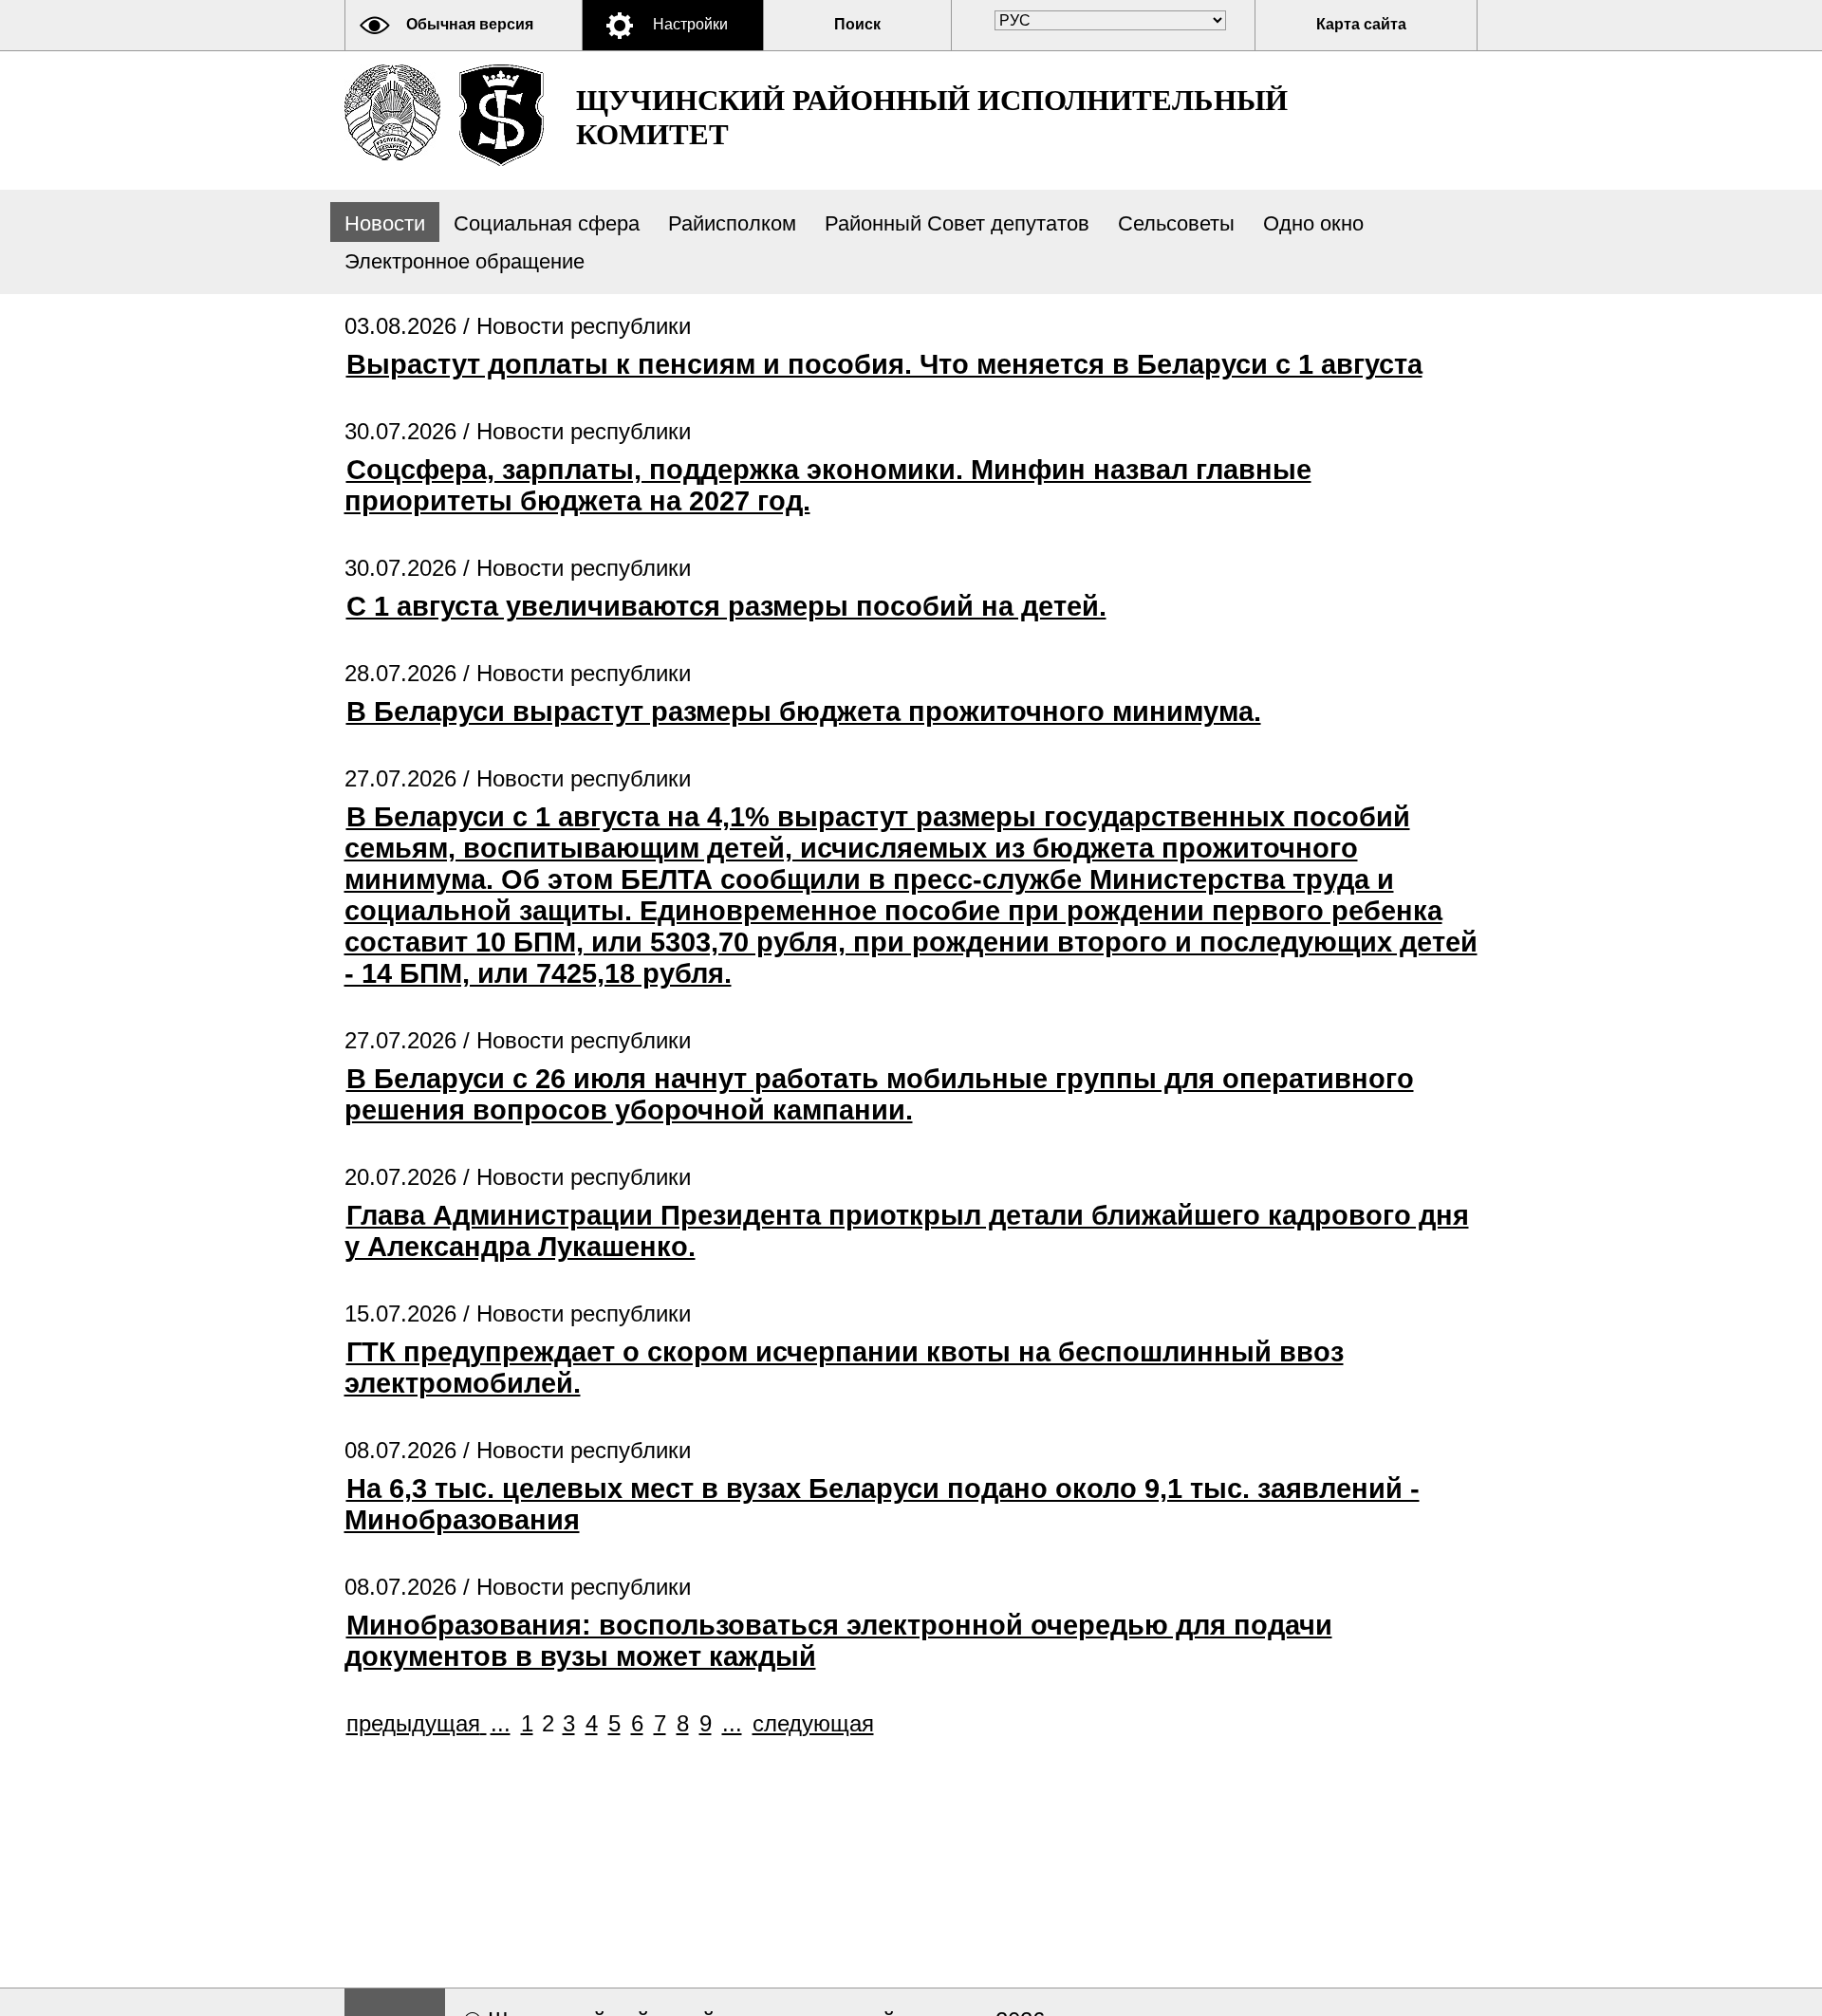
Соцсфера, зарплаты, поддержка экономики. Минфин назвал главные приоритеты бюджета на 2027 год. (828, 485)
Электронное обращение (465, 261)
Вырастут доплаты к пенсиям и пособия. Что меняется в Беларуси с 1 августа (884, 364)
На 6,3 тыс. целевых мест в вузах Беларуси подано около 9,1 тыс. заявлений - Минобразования (882, 1504)
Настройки (690, 24)
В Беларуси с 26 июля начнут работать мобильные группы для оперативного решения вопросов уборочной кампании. (879, 1094)
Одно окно (1313, 223)
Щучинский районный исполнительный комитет (932, 117)
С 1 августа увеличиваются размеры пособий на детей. (726, 606)
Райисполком (732, 223)
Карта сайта (1361, 24)
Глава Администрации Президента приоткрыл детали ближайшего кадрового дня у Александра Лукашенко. (907, 1231)
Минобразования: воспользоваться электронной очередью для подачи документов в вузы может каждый (838, 1641)
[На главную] (392, 112)
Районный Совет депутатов (957, 223)
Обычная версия (470, 24)
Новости (385, 223)
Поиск (857, 24)
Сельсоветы (1176, 223)
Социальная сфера (547, 223)
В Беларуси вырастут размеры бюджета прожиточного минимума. (804, 712)
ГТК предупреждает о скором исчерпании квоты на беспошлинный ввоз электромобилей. (844, 1368)
